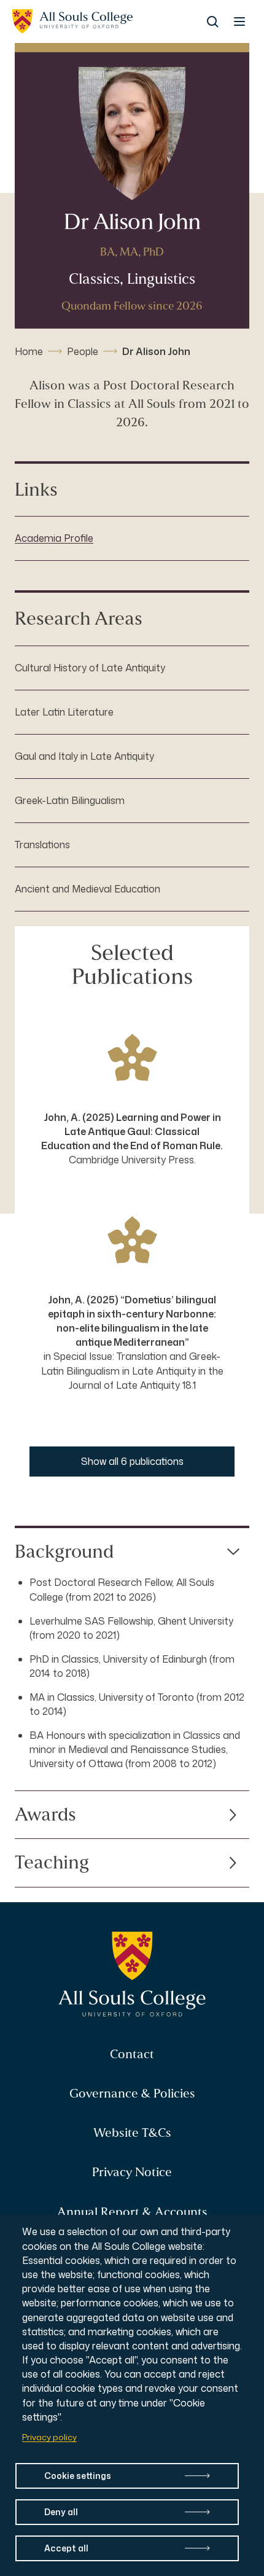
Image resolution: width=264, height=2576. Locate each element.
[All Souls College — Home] (132, 1975)
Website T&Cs (132, 2133)
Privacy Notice (132, 2172)
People (83, 351)
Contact (132, 2054)
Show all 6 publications (132, 1461)
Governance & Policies (132, 2094)
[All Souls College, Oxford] (72, 21)
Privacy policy (49, 2437)
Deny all (61, 2512)
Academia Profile (54, 538)
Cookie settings (78, 2476)
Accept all (66, 2548)
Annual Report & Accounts (132, 2212)
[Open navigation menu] (239, 21)
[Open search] (212, 21)
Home (29, 351)
